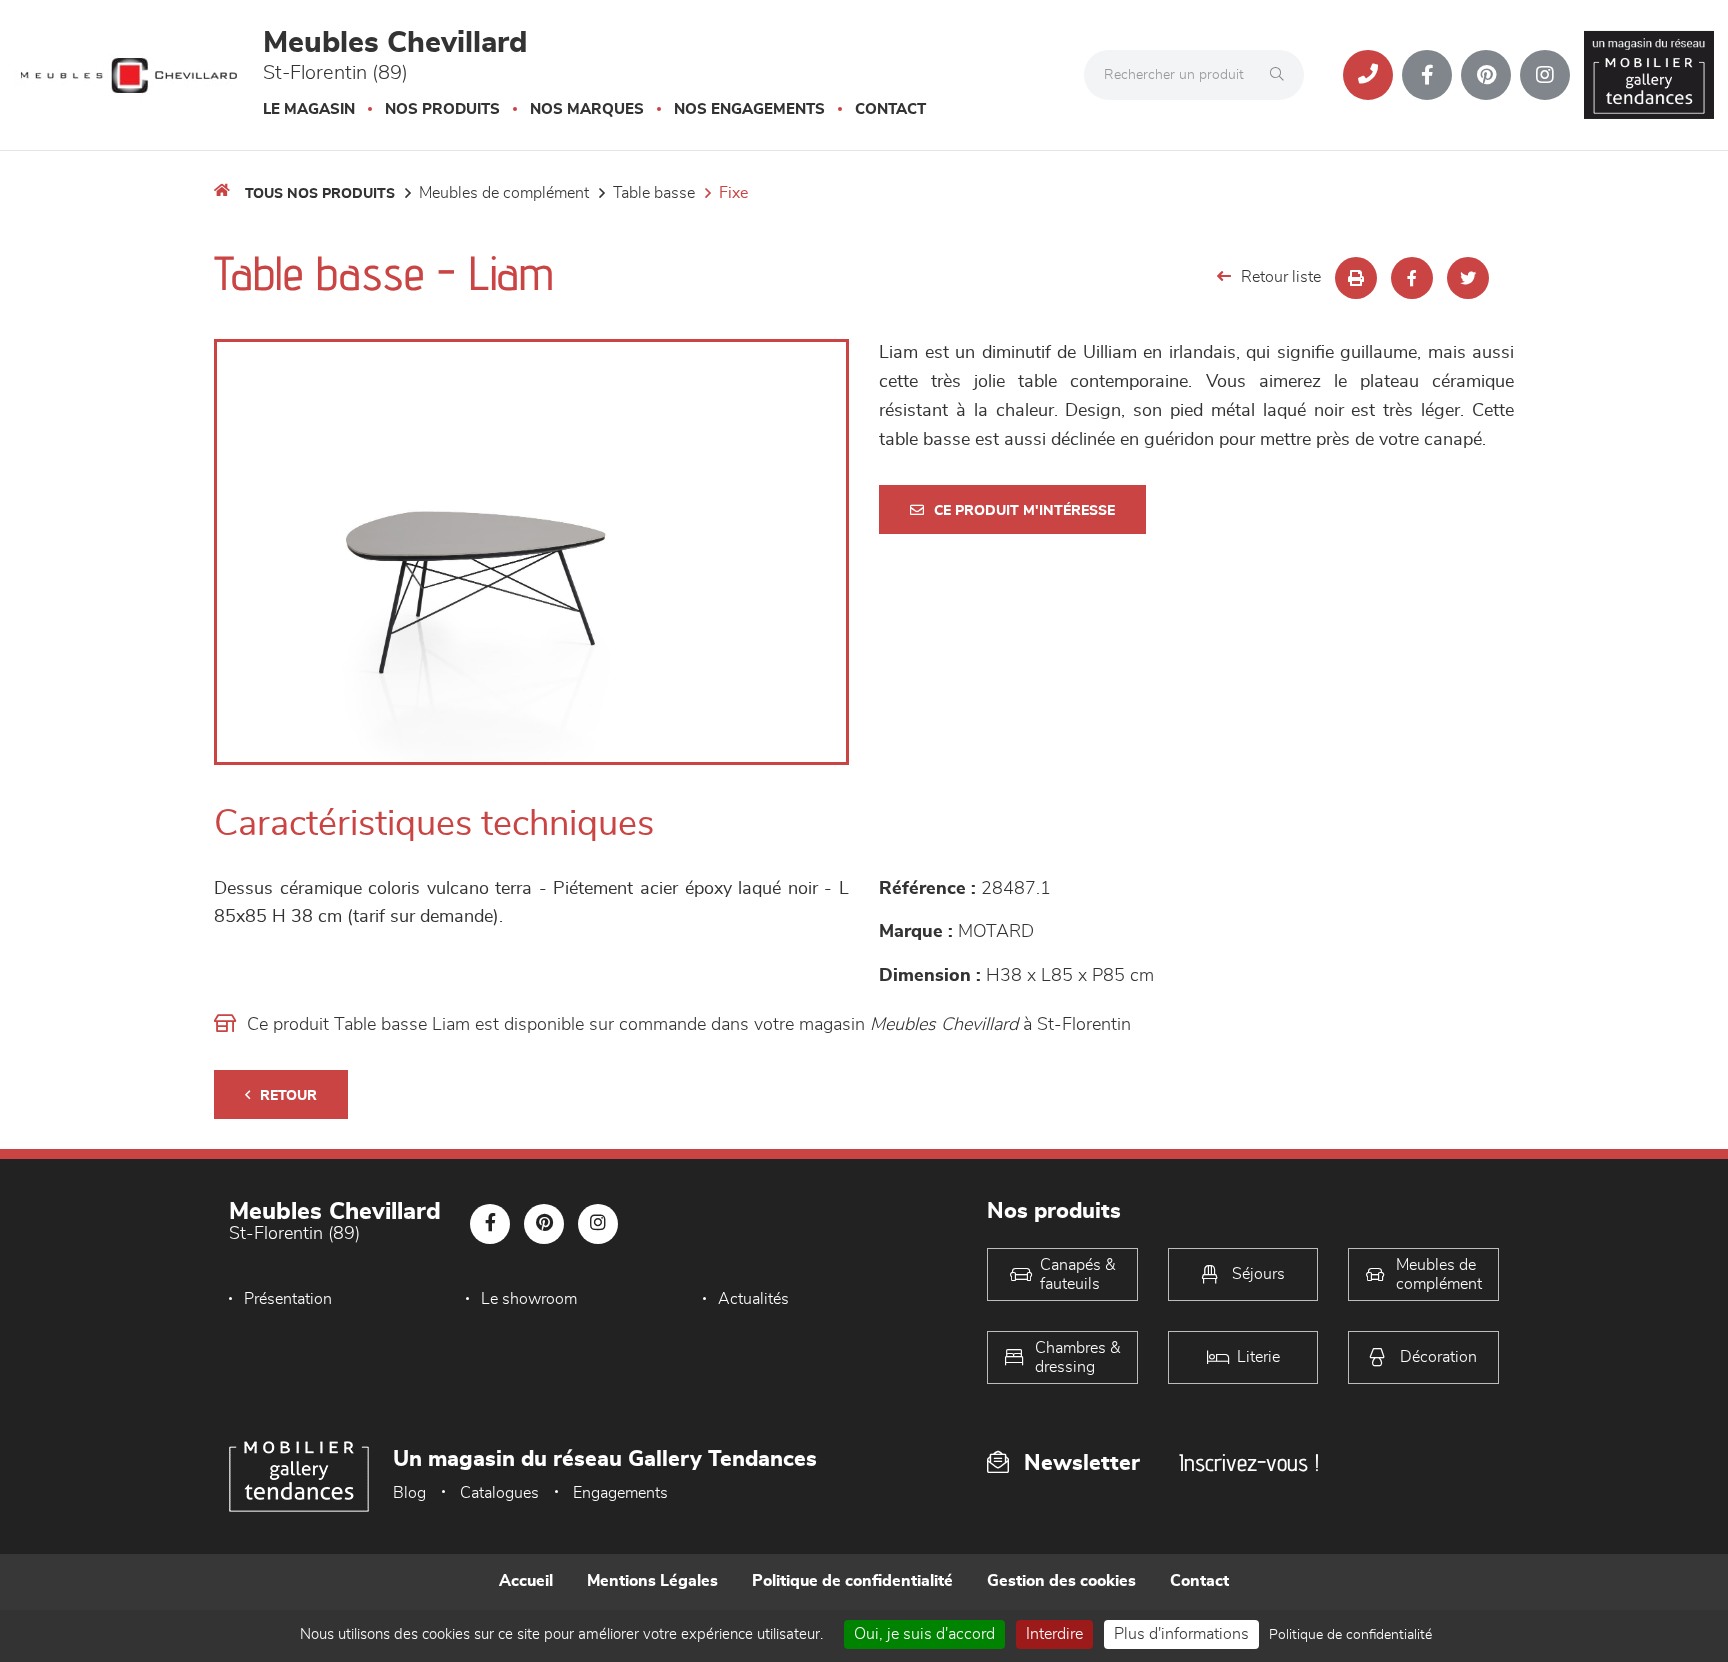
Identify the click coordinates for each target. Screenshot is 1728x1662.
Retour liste (1281, 277)
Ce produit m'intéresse (1024, 511)
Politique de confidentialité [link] (1350, 1635)
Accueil (526, 1581)
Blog (409, 1493)
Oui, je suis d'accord (924, 1634)
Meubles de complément (504, 193)
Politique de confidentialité (852, 1581)
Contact (890, 109)
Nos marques (587, 109)
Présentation (288, 1299)
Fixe (733, 193)
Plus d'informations (1181, 1634)
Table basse (654, 193)
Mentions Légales (652, 1581)
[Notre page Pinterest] (1486, 75)
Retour (288, 1096)
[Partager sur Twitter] (1468, 278)
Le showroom (529, 1299)
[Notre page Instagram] (1545, 75)
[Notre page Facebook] (1427, 75)
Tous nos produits (320, 194)
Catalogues (499, 1493)
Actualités (753, 1299)
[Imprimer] (1356, 278)
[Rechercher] (1282, 75)
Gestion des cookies (1061, 1581)
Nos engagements (749, 109)
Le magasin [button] (309, 109)
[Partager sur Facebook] (1412, 278)
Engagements (620, 1493)
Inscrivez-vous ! (1249, 1462)
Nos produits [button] (442, 109)
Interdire (1054, 1634)
